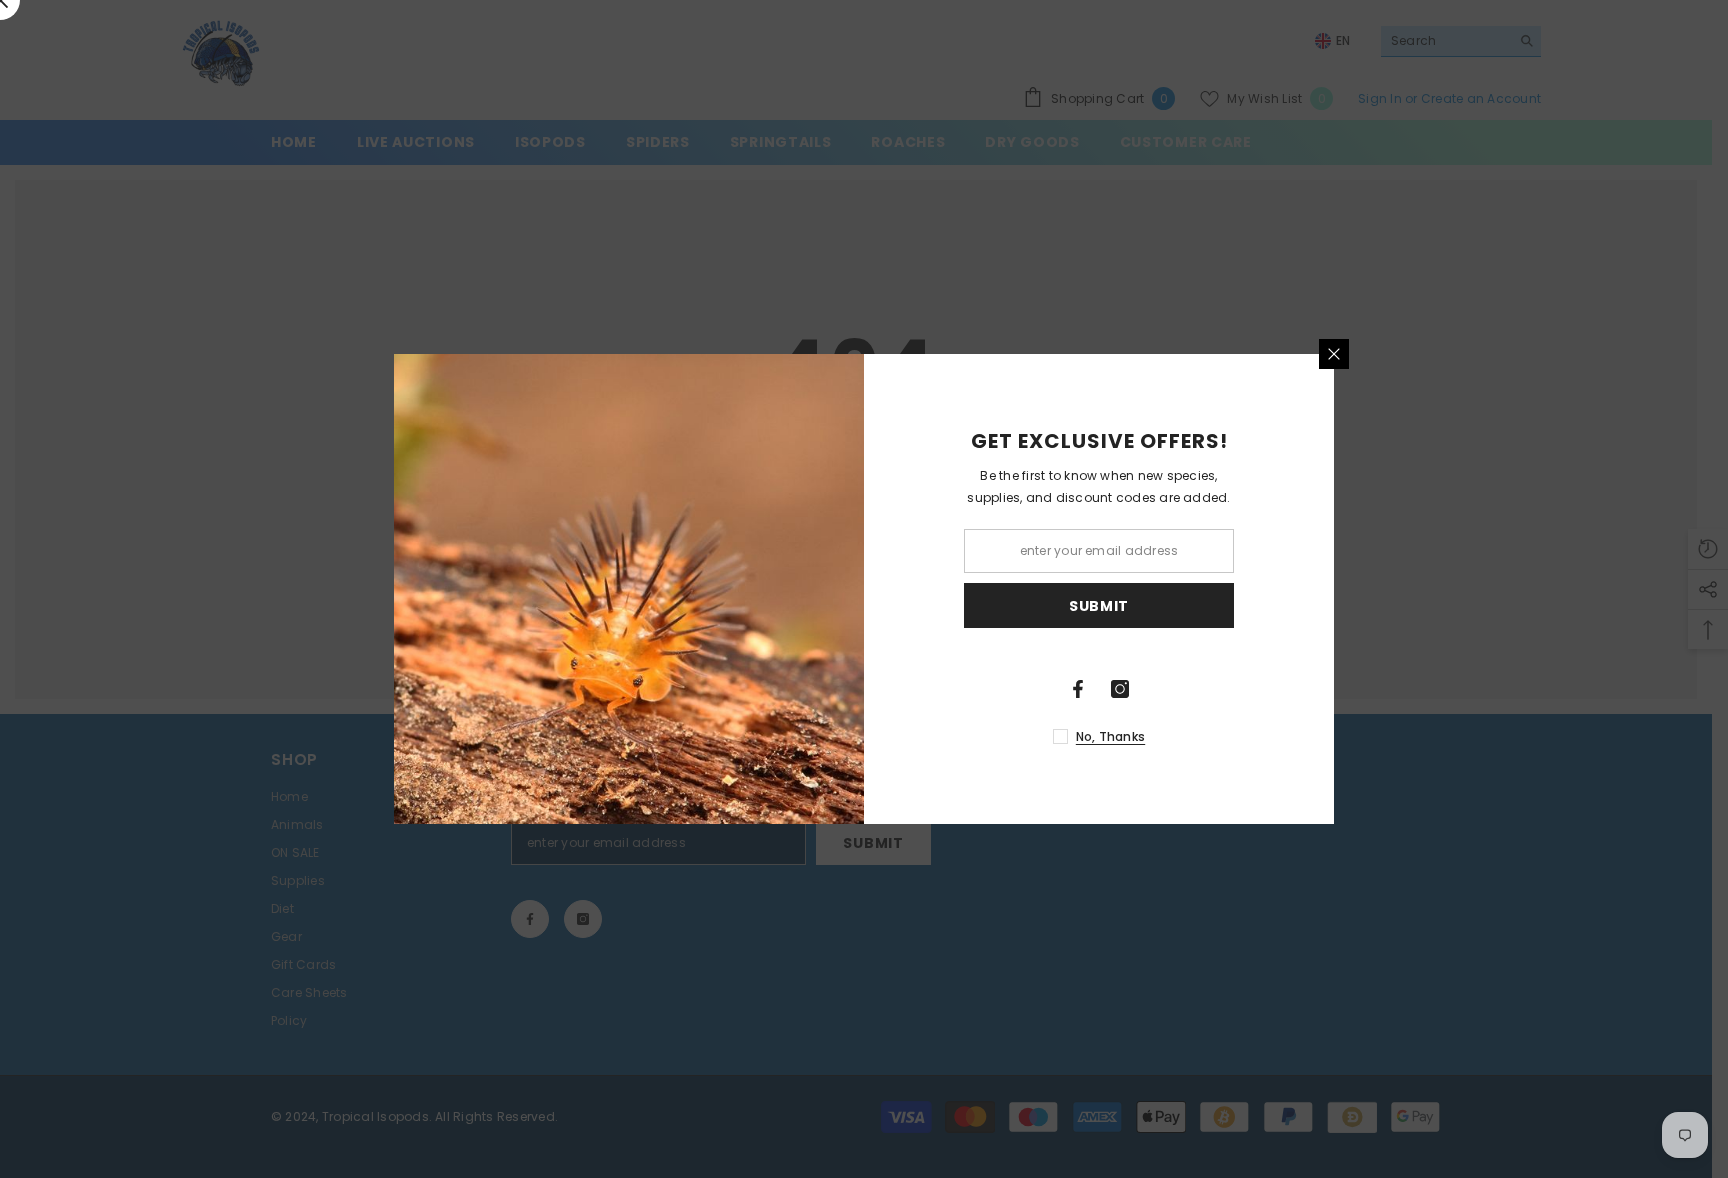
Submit (1099, 606)
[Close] (1334, 354)
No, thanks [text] (1110, 736)
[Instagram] (1120, 689)
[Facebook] (1078, 689)
